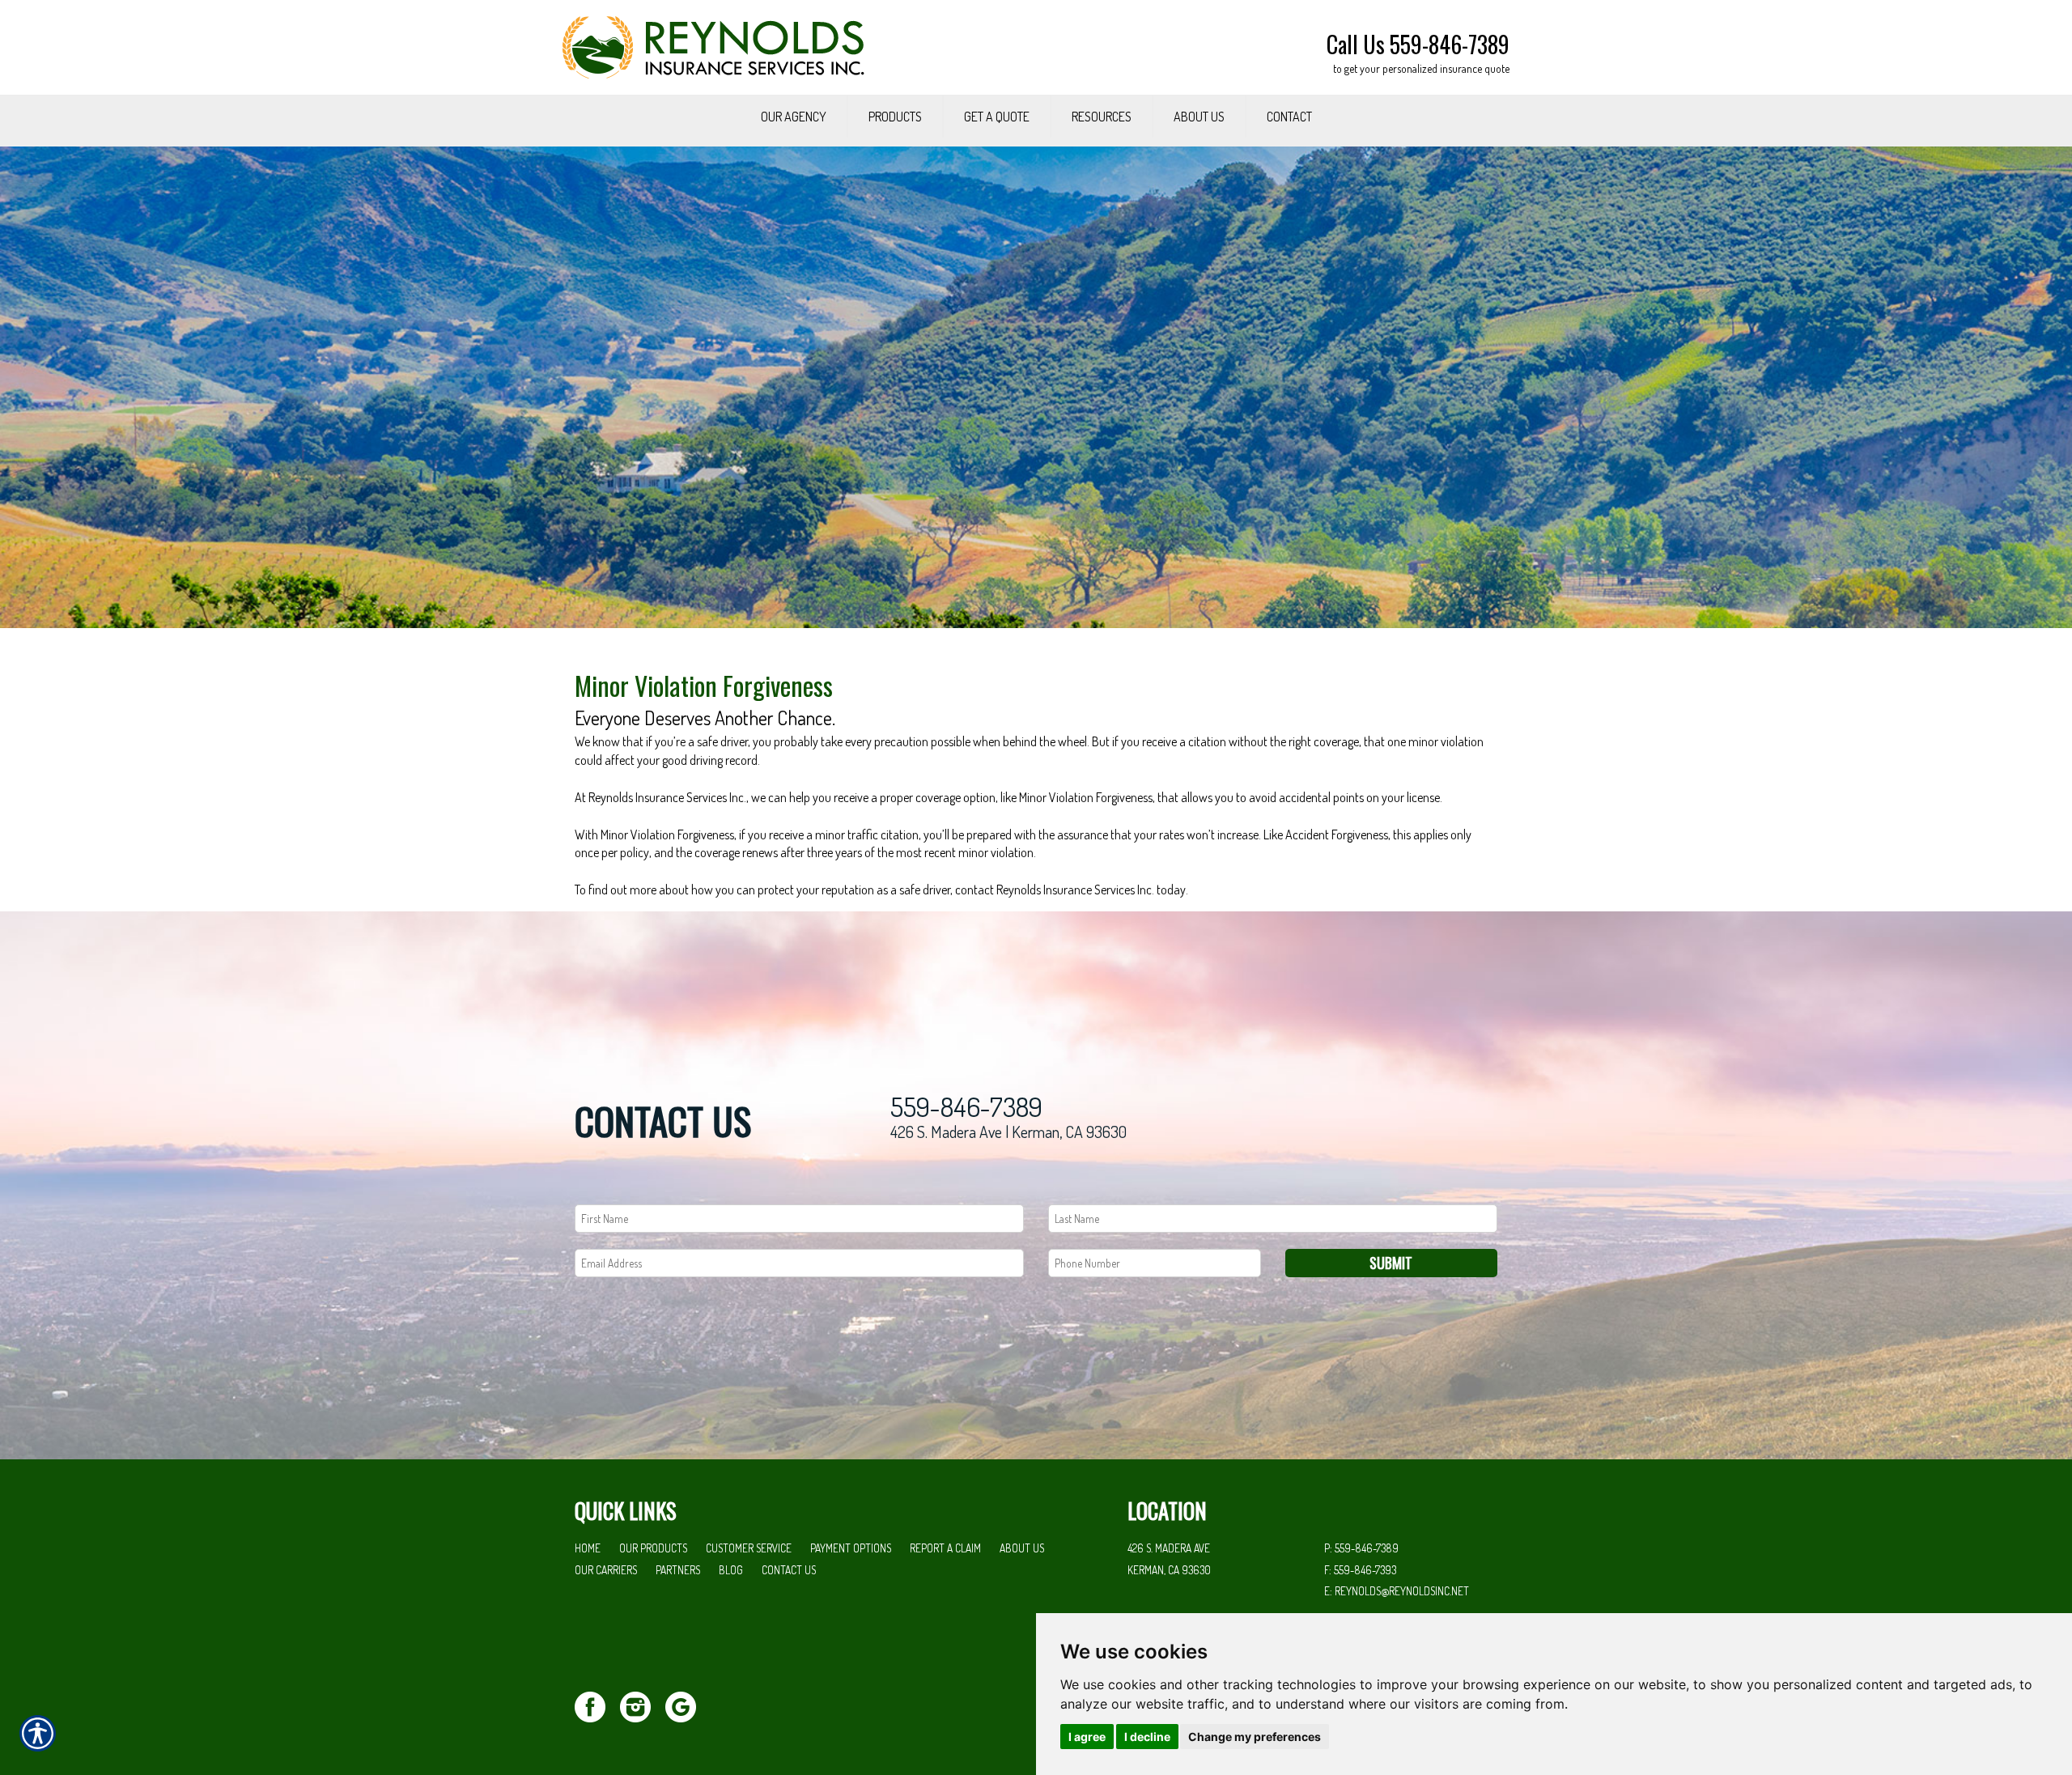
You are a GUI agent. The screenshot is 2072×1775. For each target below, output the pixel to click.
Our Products (653, 1548)
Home (588, 1548)
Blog (731, 1570)
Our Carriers (606, 1570)
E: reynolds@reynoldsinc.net (1397, 1591)
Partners (678, 1570)
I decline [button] (1147, 1737)
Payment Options (851, 1548)
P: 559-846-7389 (1361, 1548)
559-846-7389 (966, 1107)
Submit (1391, 1263)
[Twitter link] (596, 1705)
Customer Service (749, 1548)
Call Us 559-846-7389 (1418, 44)
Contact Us (789, 1570)
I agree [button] (1087, 1737)
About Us (1022, 1548)
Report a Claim (945, 1548)
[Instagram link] (641, 1705)
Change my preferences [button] (1255, 1737)
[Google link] (687, 1705)
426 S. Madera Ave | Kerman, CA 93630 (1008, 1132)
